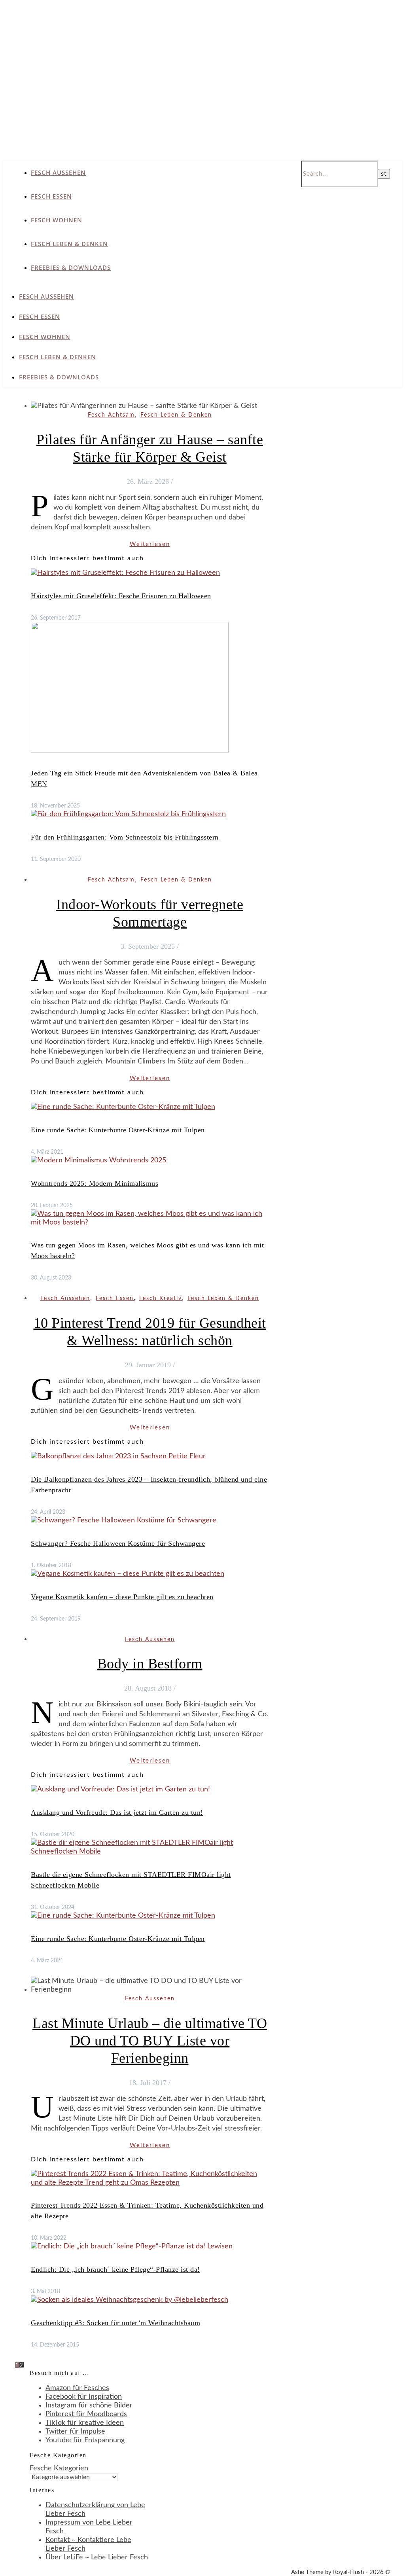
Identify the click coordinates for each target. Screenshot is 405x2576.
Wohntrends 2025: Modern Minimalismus (95, 1183)
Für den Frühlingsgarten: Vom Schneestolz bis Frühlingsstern (125, 837)
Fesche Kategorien (59, 2468)
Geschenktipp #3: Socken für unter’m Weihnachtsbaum (115, 2323)
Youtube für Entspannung (85, 2440)
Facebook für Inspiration (84, 2397)
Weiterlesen (150, 544)
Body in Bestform (150, 1664)
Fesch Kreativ (161, 1298)
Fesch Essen (51, 196)
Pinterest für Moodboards (86, 2414)
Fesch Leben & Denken (69, 244)
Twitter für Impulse (75, 2432)
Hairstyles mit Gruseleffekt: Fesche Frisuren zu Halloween (121, 596)
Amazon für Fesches (77, 2388)
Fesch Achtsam (111, 415)
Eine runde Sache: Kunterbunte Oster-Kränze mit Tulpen (118, 1130)
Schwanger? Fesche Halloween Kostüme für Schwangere (118, 1543)
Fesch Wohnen (57, 220)
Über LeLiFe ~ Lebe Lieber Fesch (97, 2557)
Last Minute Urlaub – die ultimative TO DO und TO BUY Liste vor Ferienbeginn (150, 2041)
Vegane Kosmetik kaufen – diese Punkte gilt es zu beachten (122, 1597)
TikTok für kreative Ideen (85, 2423)
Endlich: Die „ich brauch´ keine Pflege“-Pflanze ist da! (115, 2269)
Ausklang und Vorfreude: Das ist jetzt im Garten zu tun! (117, 1812)
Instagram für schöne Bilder (89, 2405)
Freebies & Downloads (71, 267)
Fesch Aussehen (58, 172)
